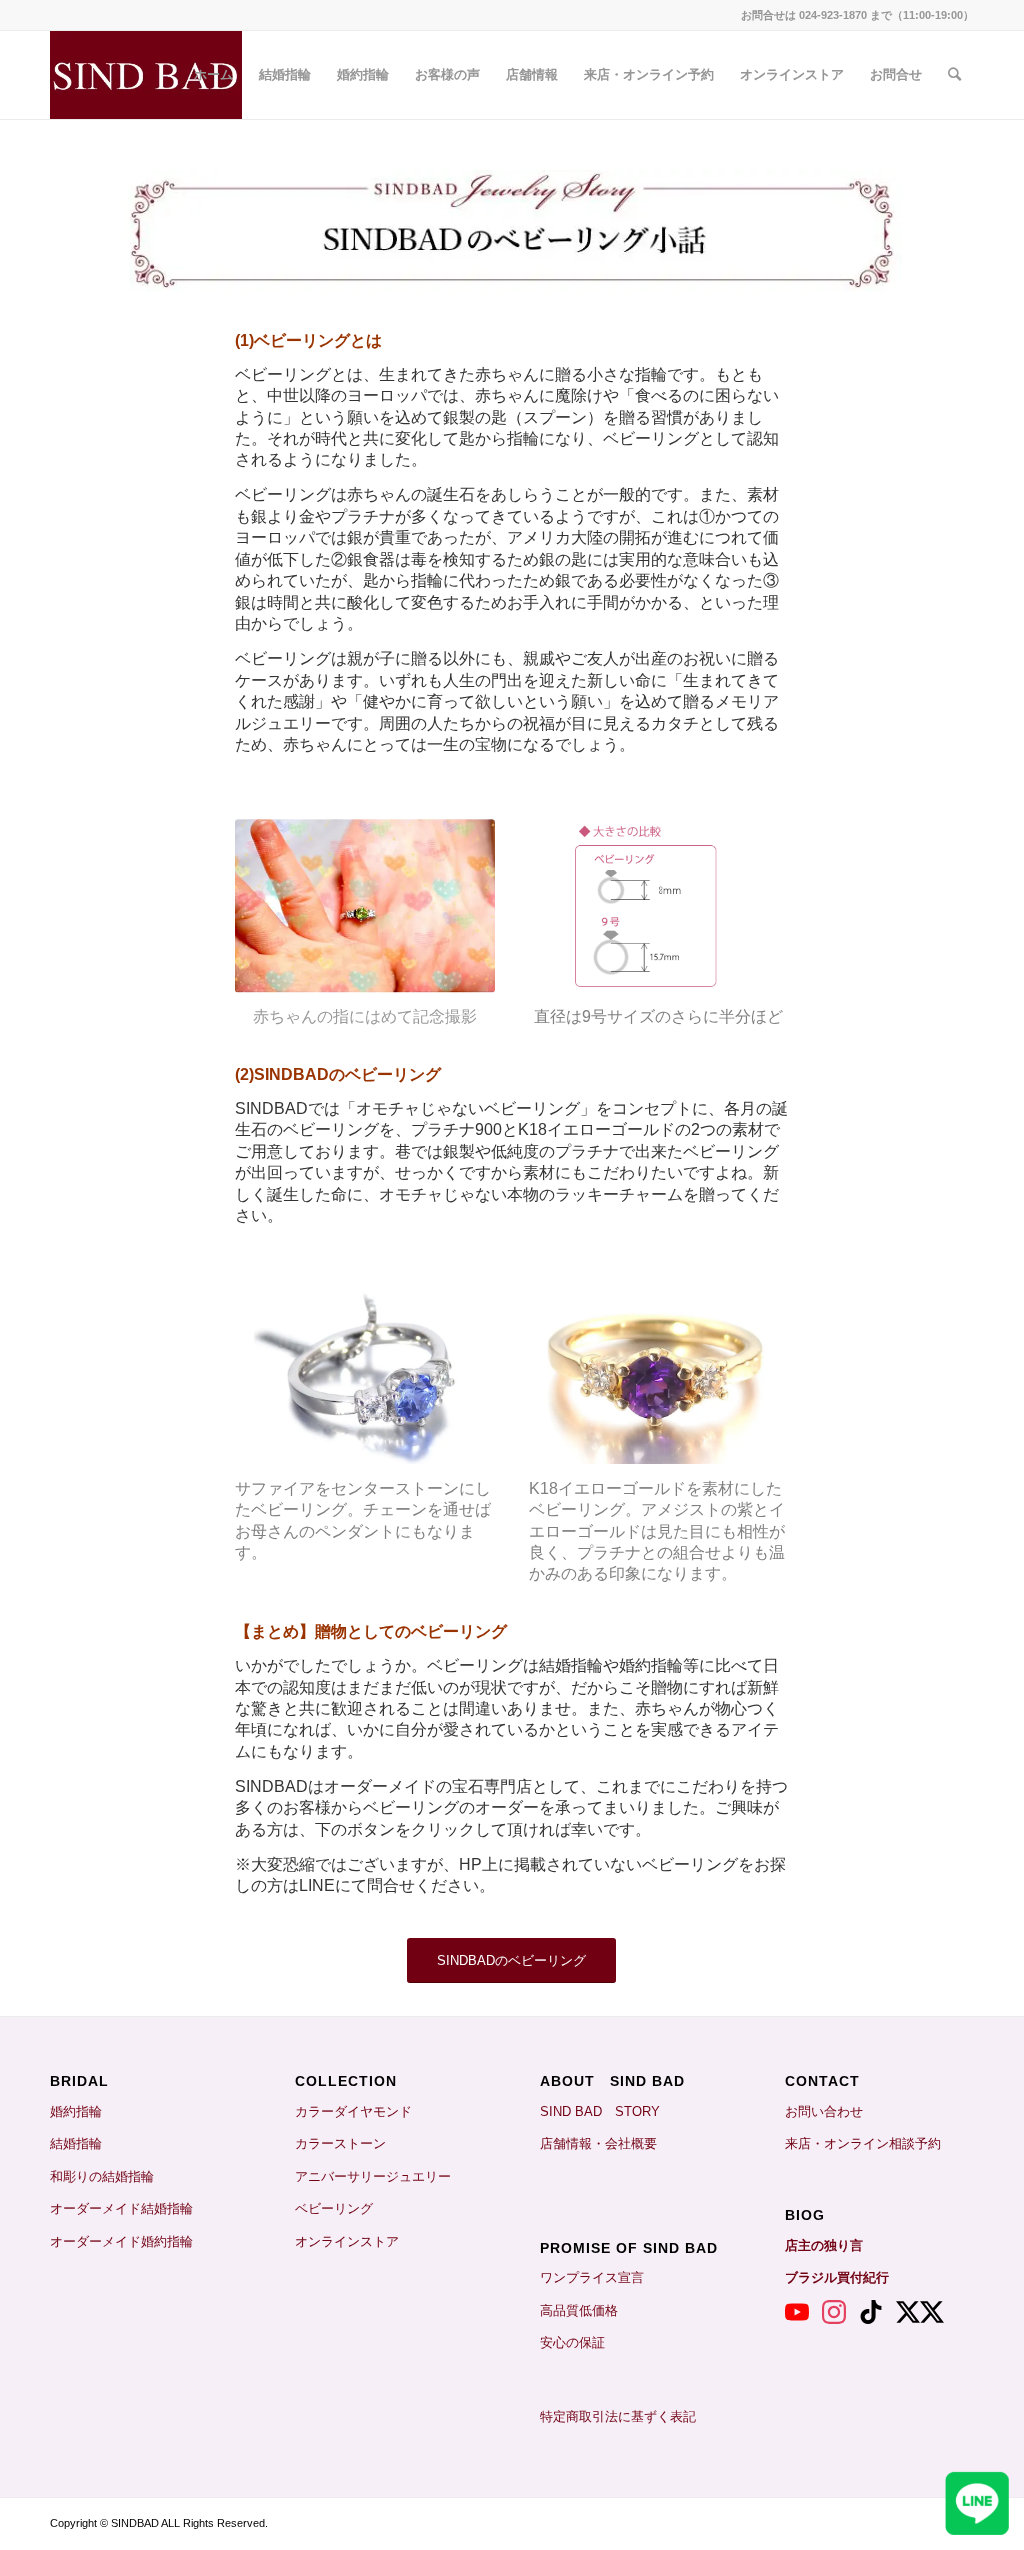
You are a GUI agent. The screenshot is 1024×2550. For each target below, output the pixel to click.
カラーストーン (340, 2143)
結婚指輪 (82, 2143)
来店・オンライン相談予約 (863, 2143)
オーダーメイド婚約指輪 (121, 2241)
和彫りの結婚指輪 (102, 2176)
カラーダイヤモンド (353, 2111)
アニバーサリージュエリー (373, 2176)
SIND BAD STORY (600, 2111)
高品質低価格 (579, 2310)
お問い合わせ (824, 2111)
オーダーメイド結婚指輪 (121, 2208)
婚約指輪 (76, 2111)
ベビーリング (334, 2208)
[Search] (954, 75)
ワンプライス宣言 (592, 2277)
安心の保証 (572, 2342)
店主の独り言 (824, 2245)
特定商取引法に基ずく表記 (618, 2416)
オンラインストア (347, 2241)
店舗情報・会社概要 (598, 2143)
